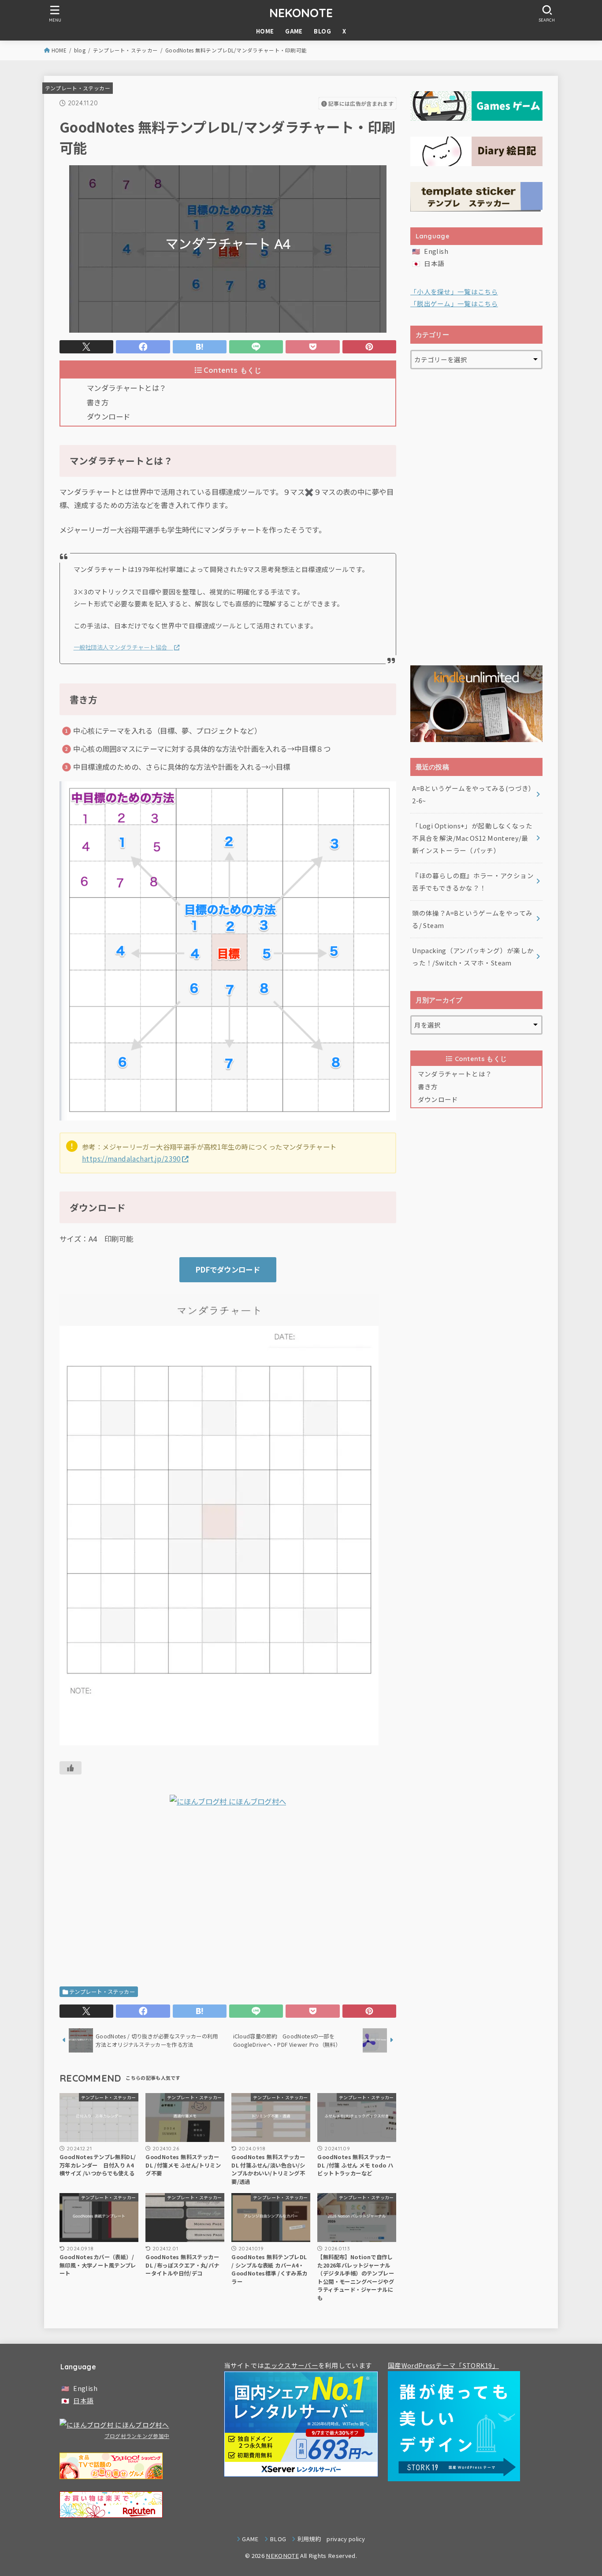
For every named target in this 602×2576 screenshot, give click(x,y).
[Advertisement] (228, 1900)
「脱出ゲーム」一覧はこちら (454, 303)
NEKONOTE (301, 13)
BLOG (322, 31)
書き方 (98, 402)
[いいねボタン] (71, 1768)
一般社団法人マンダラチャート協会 (123, 647)
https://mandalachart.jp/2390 (132, 1158)
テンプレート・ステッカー (125, 50)
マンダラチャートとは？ (127, 388)
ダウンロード (108, 416)
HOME (265, 31)
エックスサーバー (291, 2365)
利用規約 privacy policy (331, 2539)
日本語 (434, 263)
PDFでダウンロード (228, 1269)
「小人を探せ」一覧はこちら (454, 291)
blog (80, 50)
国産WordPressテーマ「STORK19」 (443, 2365)
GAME (294, 31)
